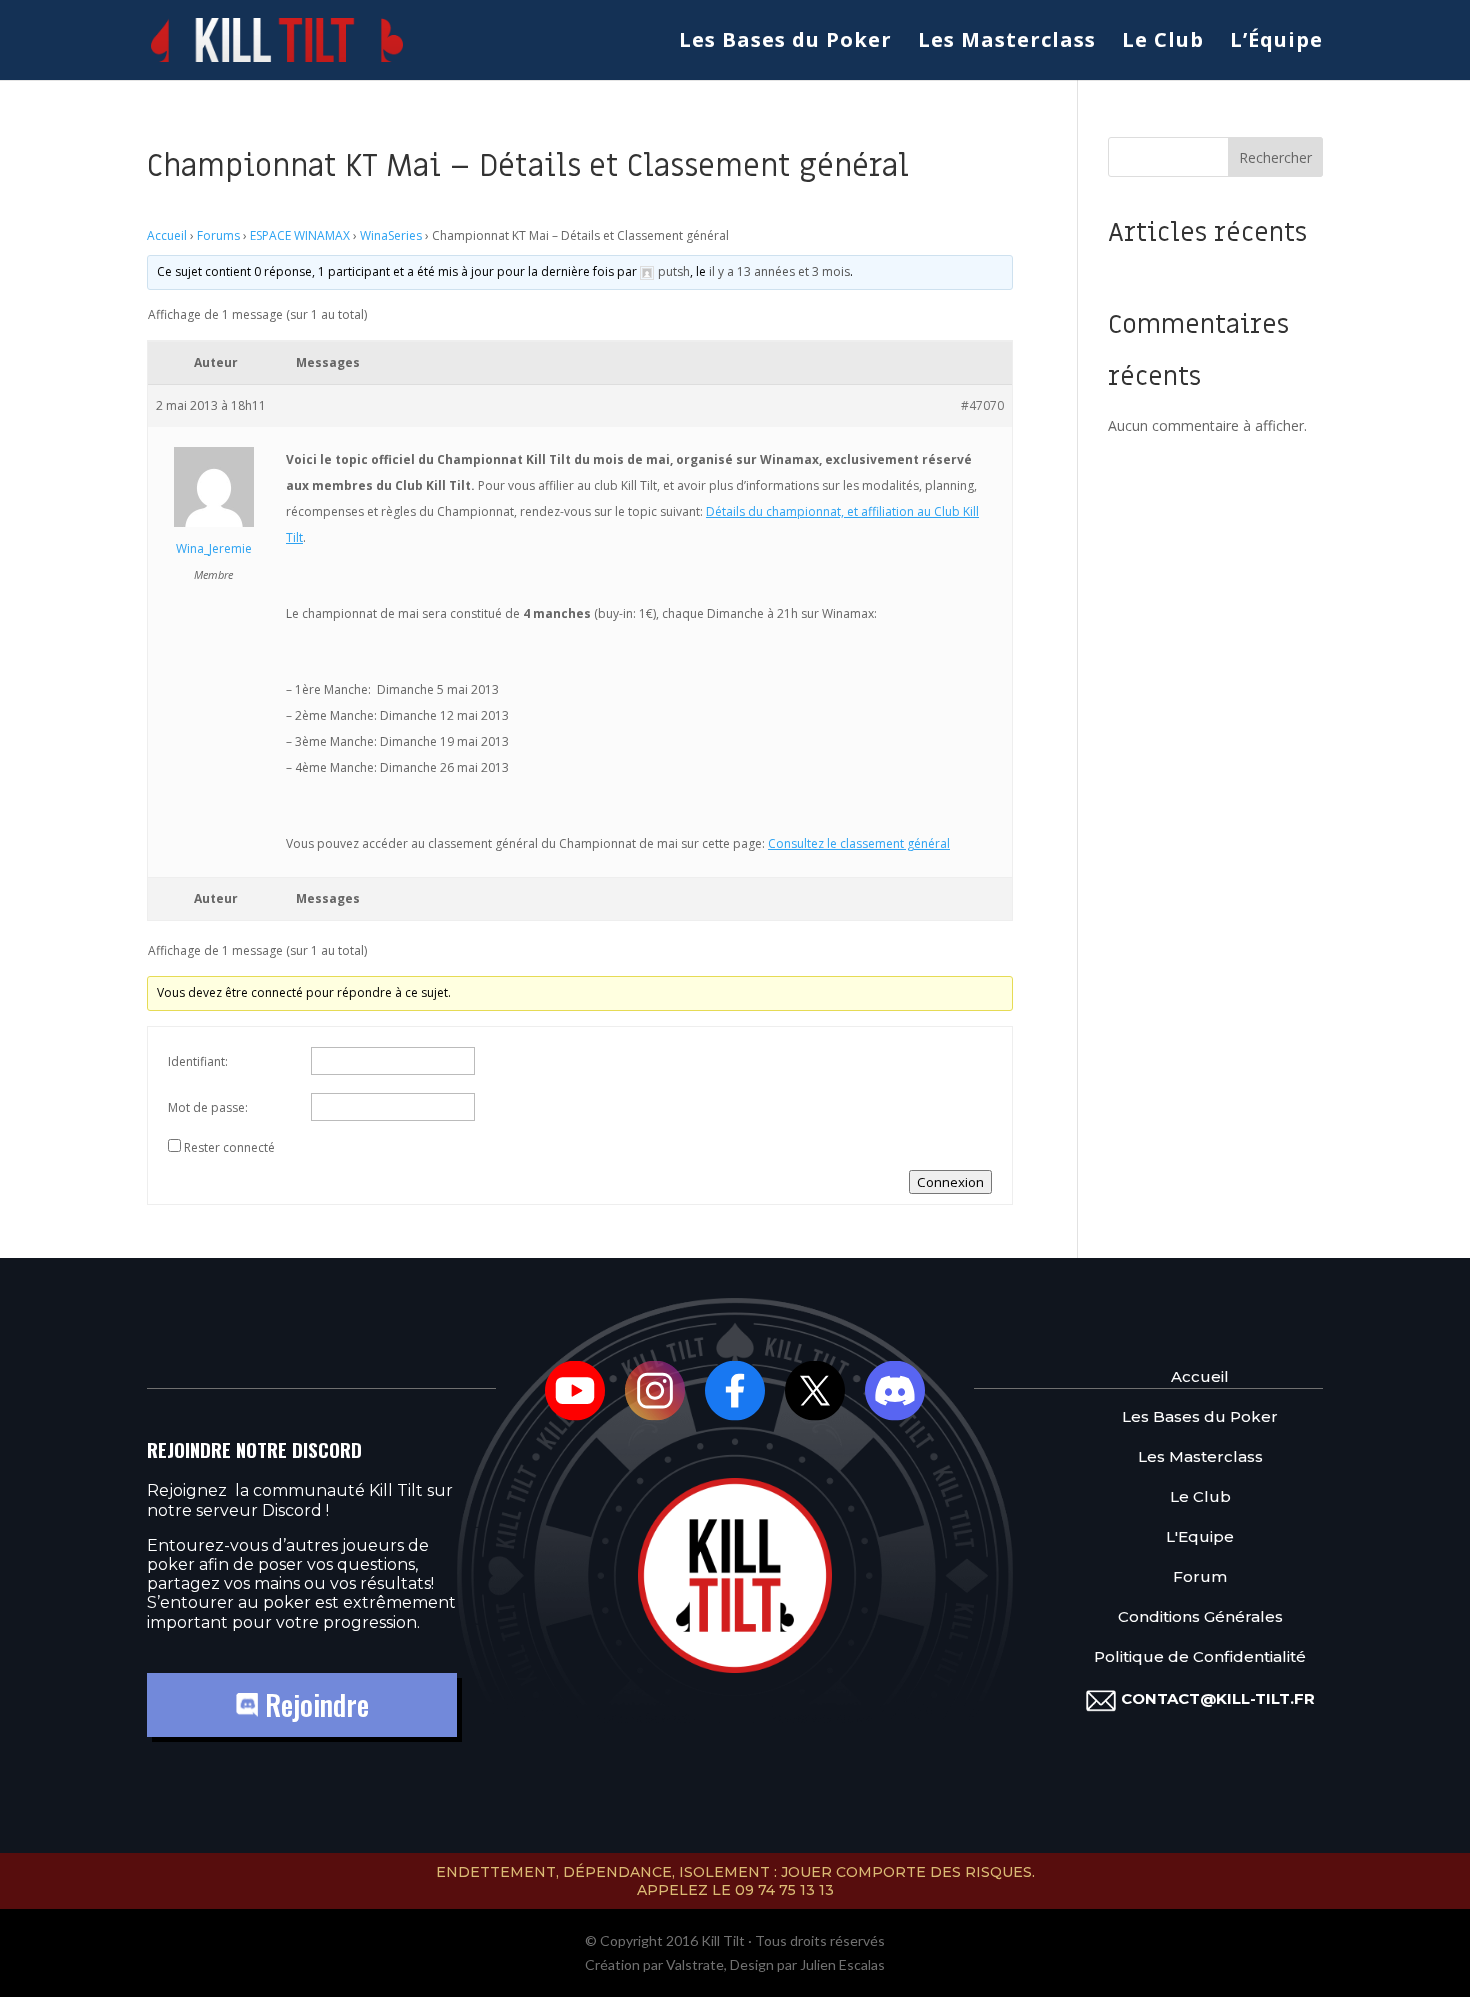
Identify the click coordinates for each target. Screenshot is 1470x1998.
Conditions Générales (1200, 1616)
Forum (1200, 1576)
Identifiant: (198, 1061)
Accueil (167, 235)
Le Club (1163, 43)
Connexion (950, 1182)
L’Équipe (1276, 43)
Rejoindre (313, 1704)
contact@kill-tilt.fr (1218, 1698)
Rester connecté (229, 1147)
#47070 (982, 405)
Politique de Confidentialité (1200, 1656)
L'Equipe (1200, 1536)
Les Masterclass (1007, 43)
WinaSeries (391, 235)
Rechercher (1275, 157)
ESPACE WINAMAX (300, 235)
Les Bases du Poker (785, 43)
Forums (218, 235)
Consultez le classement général (859, 843)
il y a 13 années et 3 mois (779, 271)
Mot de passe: (208, 1107)
